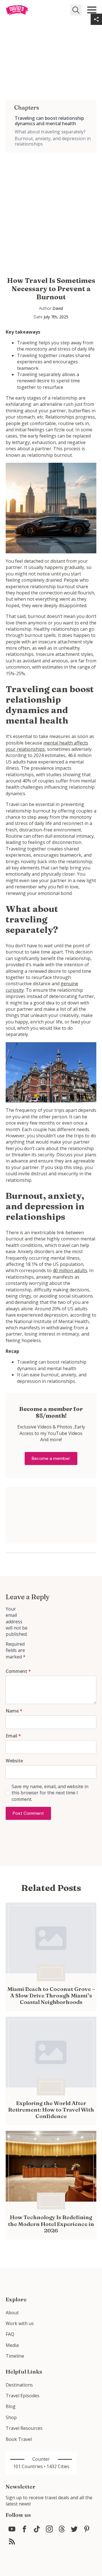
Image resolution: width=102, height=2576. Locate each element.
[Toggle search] (76, 10)
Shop (11, 2417)
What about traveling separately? (50, 132)
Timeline (15, 2356)
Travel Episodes (23, 2396)
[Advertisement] (51, 204)
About (12, 2313)
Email (13, 1736)
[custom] (12, 2529)
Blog (11, 2406)
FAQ (10, 2334)
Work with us (20, 2323)
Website (14, 1761)
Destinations (19, 2385)
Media (12, 2345)
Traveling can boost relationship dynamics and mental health (49, 121)
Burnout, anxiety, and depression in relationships (53, 141)
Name (14, 1711)
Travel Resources (24, 2428)
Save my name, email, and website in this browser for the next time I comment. (50, 1793)
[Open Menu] (92, 10)
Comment (18, 1671)
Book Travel (19, 2439)
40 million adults (70, 1270)
